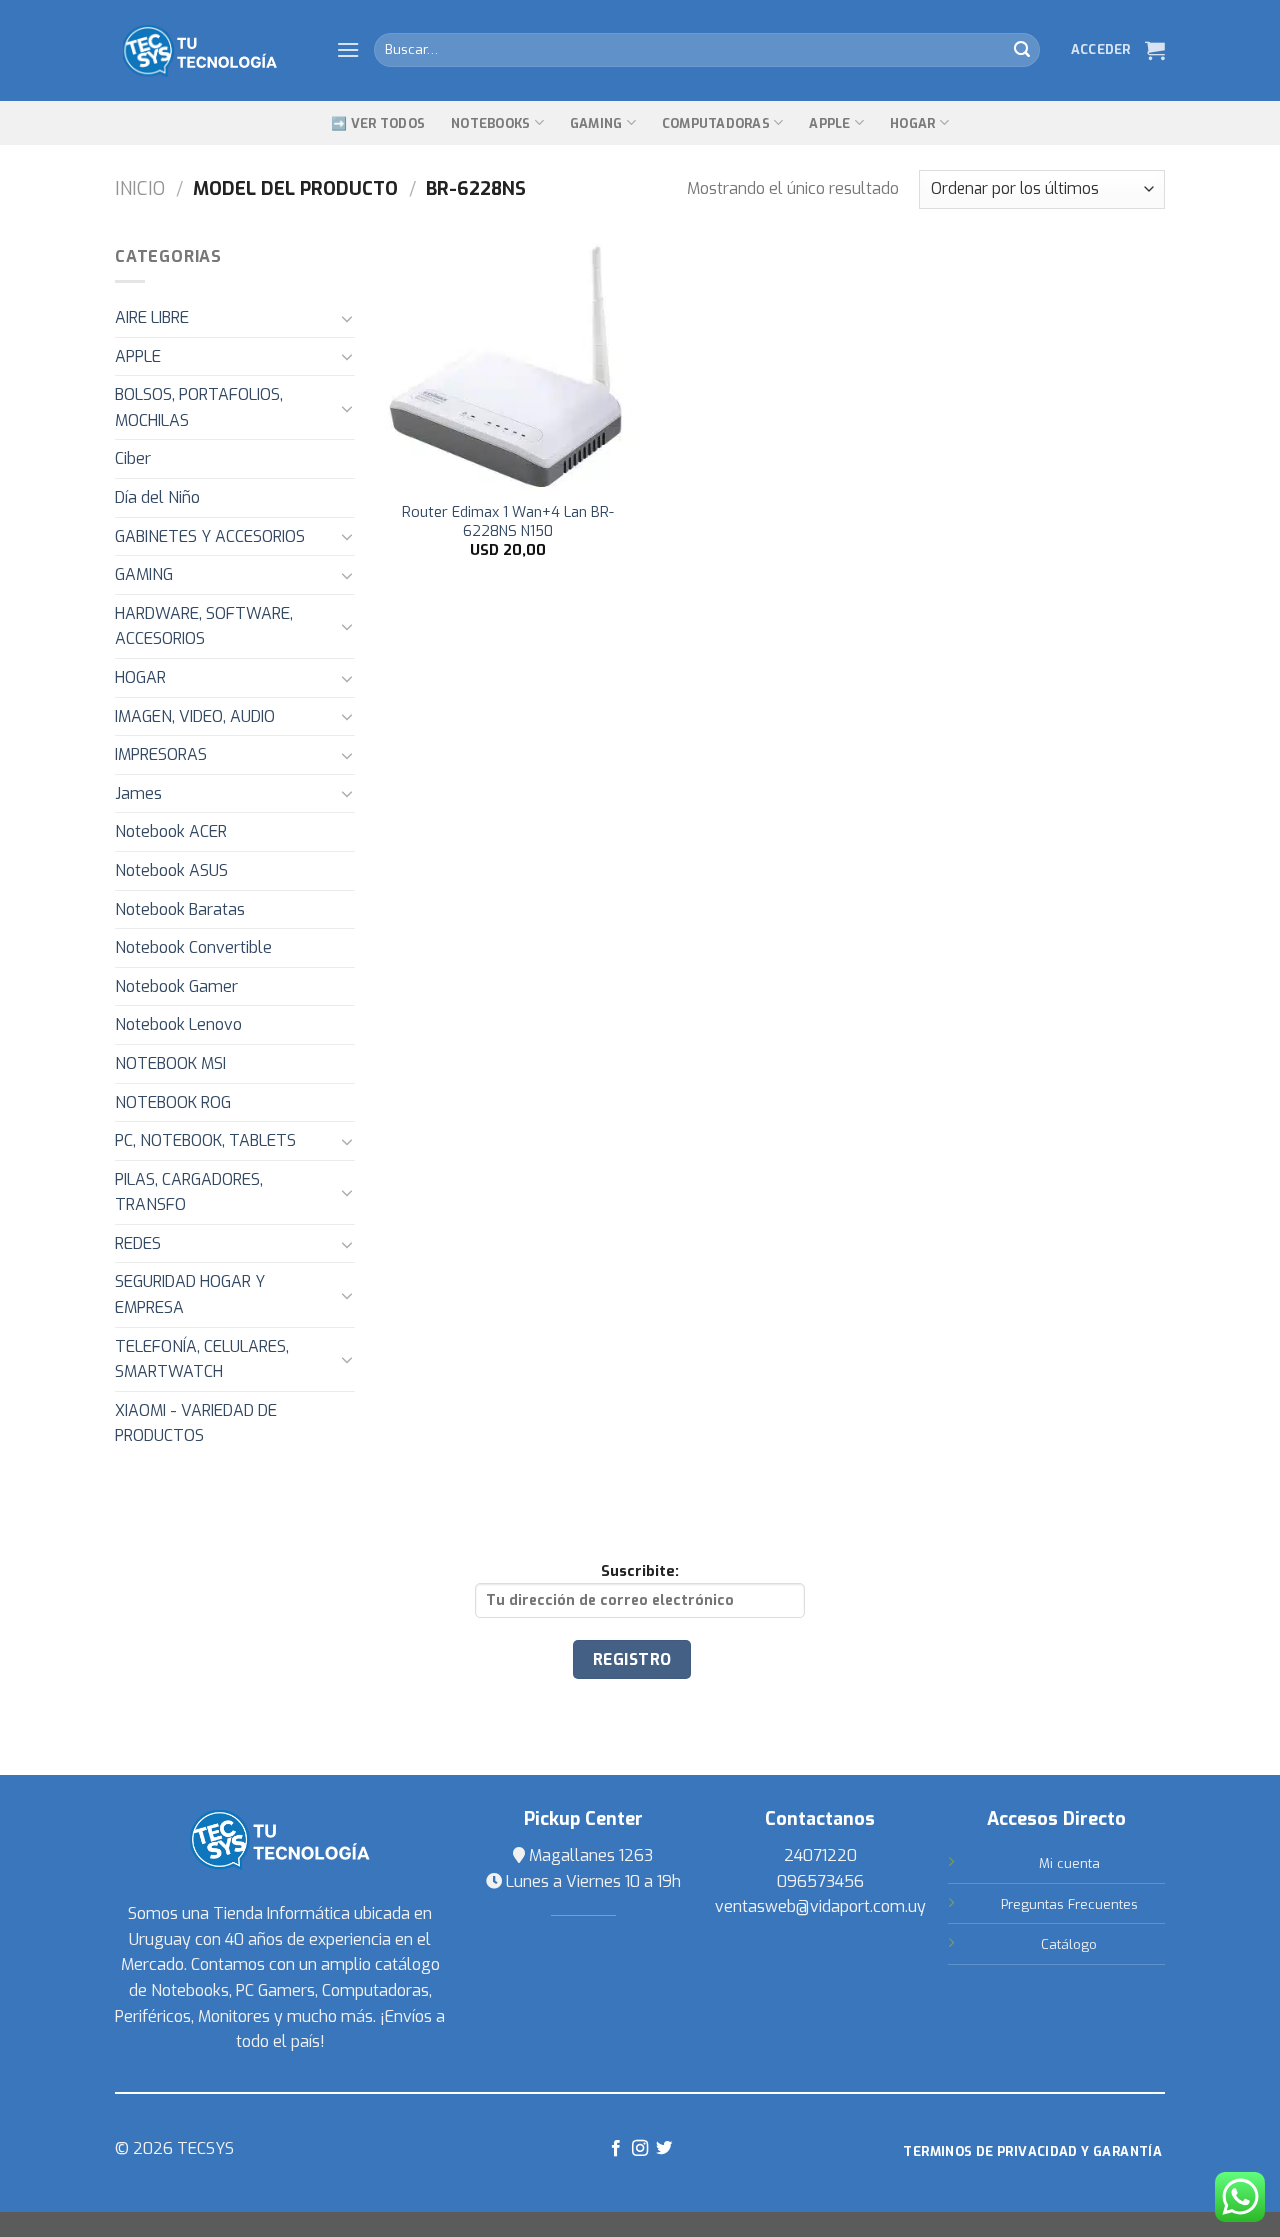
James (138, 793)
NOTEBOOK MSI (170, 1063)
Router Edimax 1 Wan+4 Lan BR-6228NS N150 (508, 522)
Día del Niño (157, 497)
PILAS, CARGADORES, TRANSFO (189, 1192)
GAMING (596, 123)
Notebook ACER (171, 831)
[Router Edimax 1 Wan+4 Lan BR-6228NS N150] (508, 367)
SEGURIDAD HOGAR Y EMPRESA (190, 1294)
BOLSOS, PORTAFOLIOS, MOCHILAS (199, 407)
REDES (138, 1243)
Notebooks (490, 123)
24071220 (820, 1855)
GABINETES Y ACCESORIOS (210, 536)
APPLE (138, 356)
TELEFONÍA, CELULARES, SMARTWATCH (202, 1359)
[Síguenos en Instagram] (640, 2149)
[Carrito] (1155, 50)
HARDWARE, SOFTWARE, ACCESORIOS (204, 626)
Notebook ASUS (171, 870)
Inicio (140, 189)
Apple (829, 123)
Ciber (133, 458)
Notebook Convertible (193, 947)
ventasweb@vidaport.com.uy (820, 1906)
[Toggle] (347, 318)
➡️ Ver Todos (378, 123)
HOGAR (140, 677)
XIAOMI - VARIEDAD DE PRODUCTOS (196, 1423)
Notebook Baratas (180, 909)
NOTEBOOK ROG (173, 1102)
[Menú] (348, 49)
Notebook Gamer (176, 986)
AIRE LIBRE (152, 317)
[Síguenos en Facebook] (615, 2149)
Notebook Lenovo (178, 1024)
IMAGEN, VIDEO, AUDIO (195, 716)
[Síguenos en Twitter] (664, 2149)
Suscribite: (640, 1571)
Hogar (912, 123)
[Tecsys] (210, 51)
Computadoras (716, 123)
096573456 (820, 1881)
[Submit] (1022, 50)
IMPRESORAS (161, 754)
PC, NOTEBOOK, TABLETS (205, 1140)
